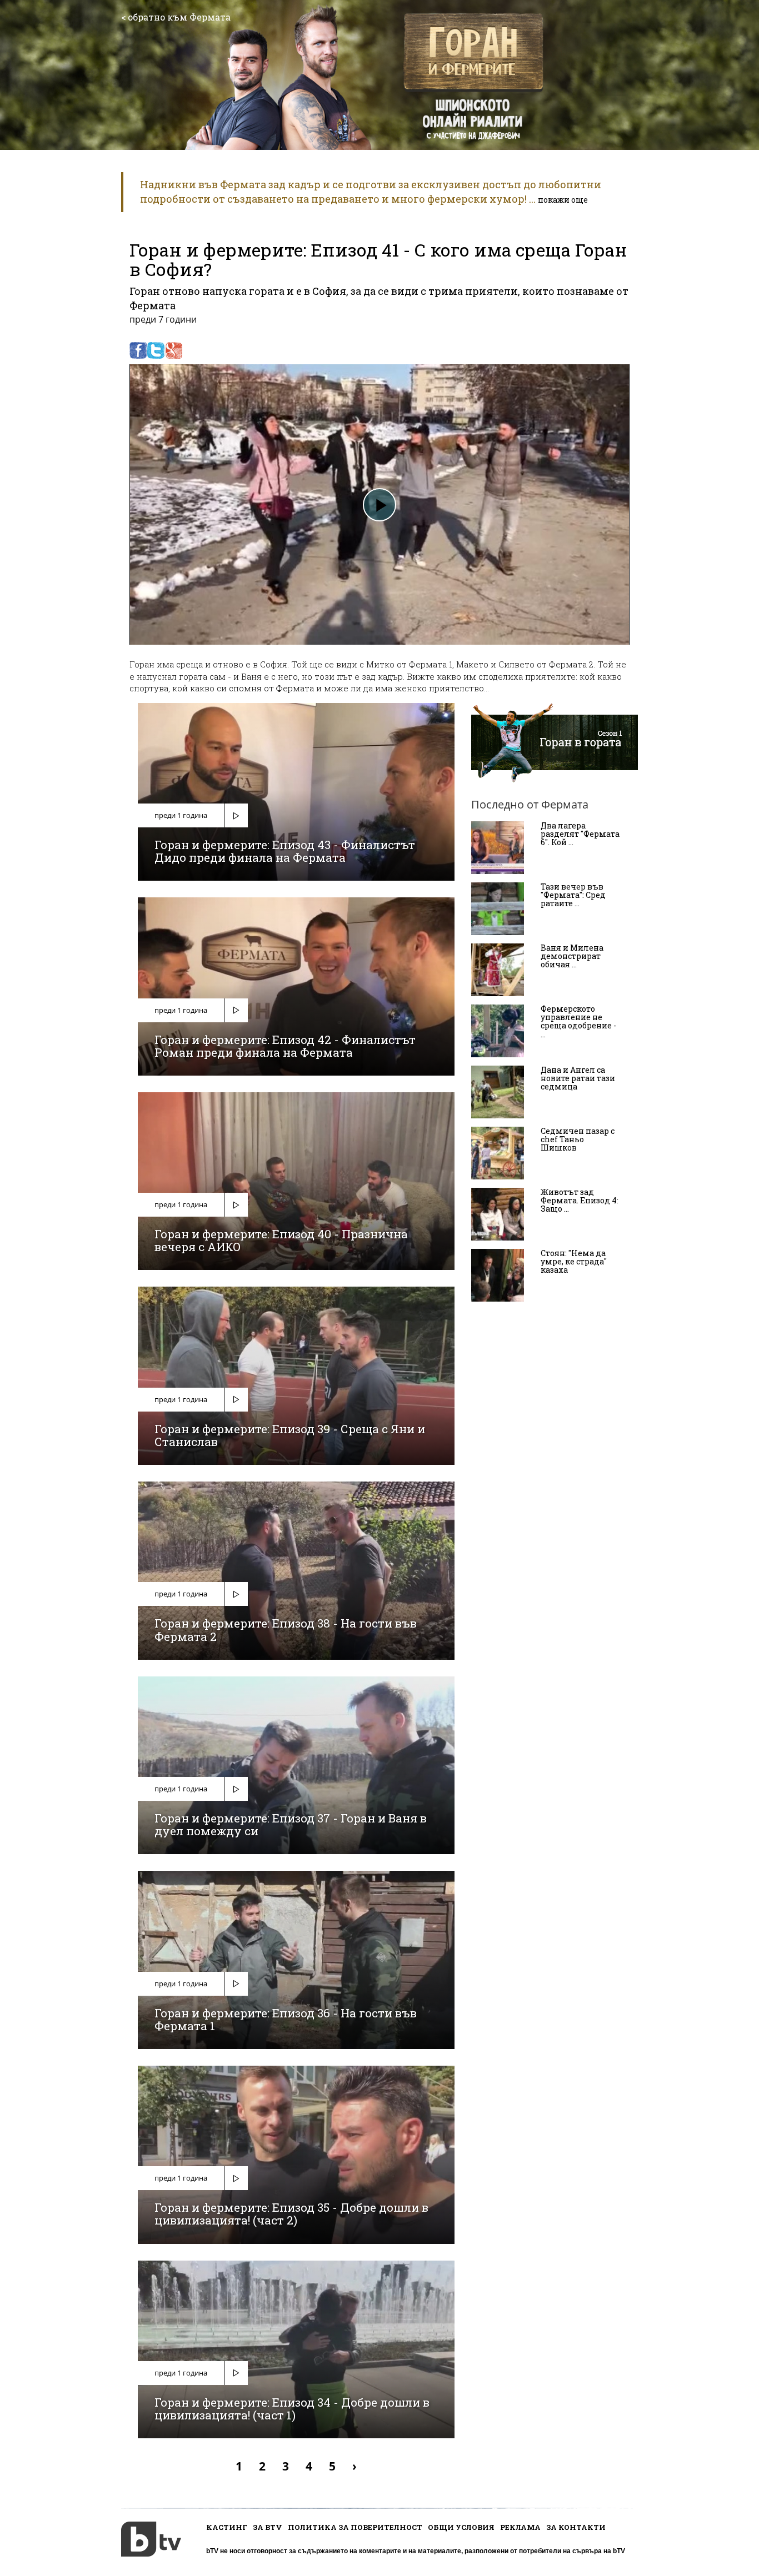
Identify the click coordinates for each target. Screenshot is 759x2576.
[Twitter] (156, 350)
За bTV (268, 2527)
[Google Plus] (174, 350)
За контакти (576, 2527)
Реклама (520, 2527)
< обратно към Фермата (176, 17)
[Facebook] (138, 350)
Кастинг (227, 2527)
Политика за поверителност (355, 2527)
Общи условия (461, 2527)
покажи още (563, 200)
